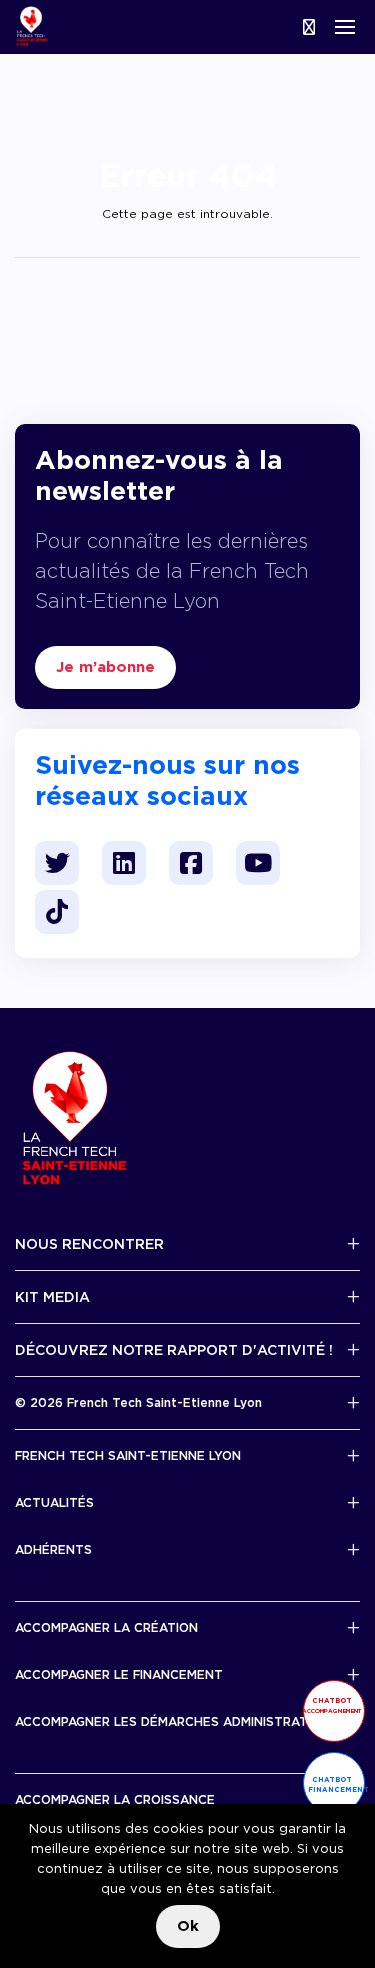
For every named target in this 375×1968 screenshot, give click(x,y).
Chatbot (332, 1705)
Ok (188, 1926)
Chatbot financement (336, 1784)
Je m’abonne (105, 667)
